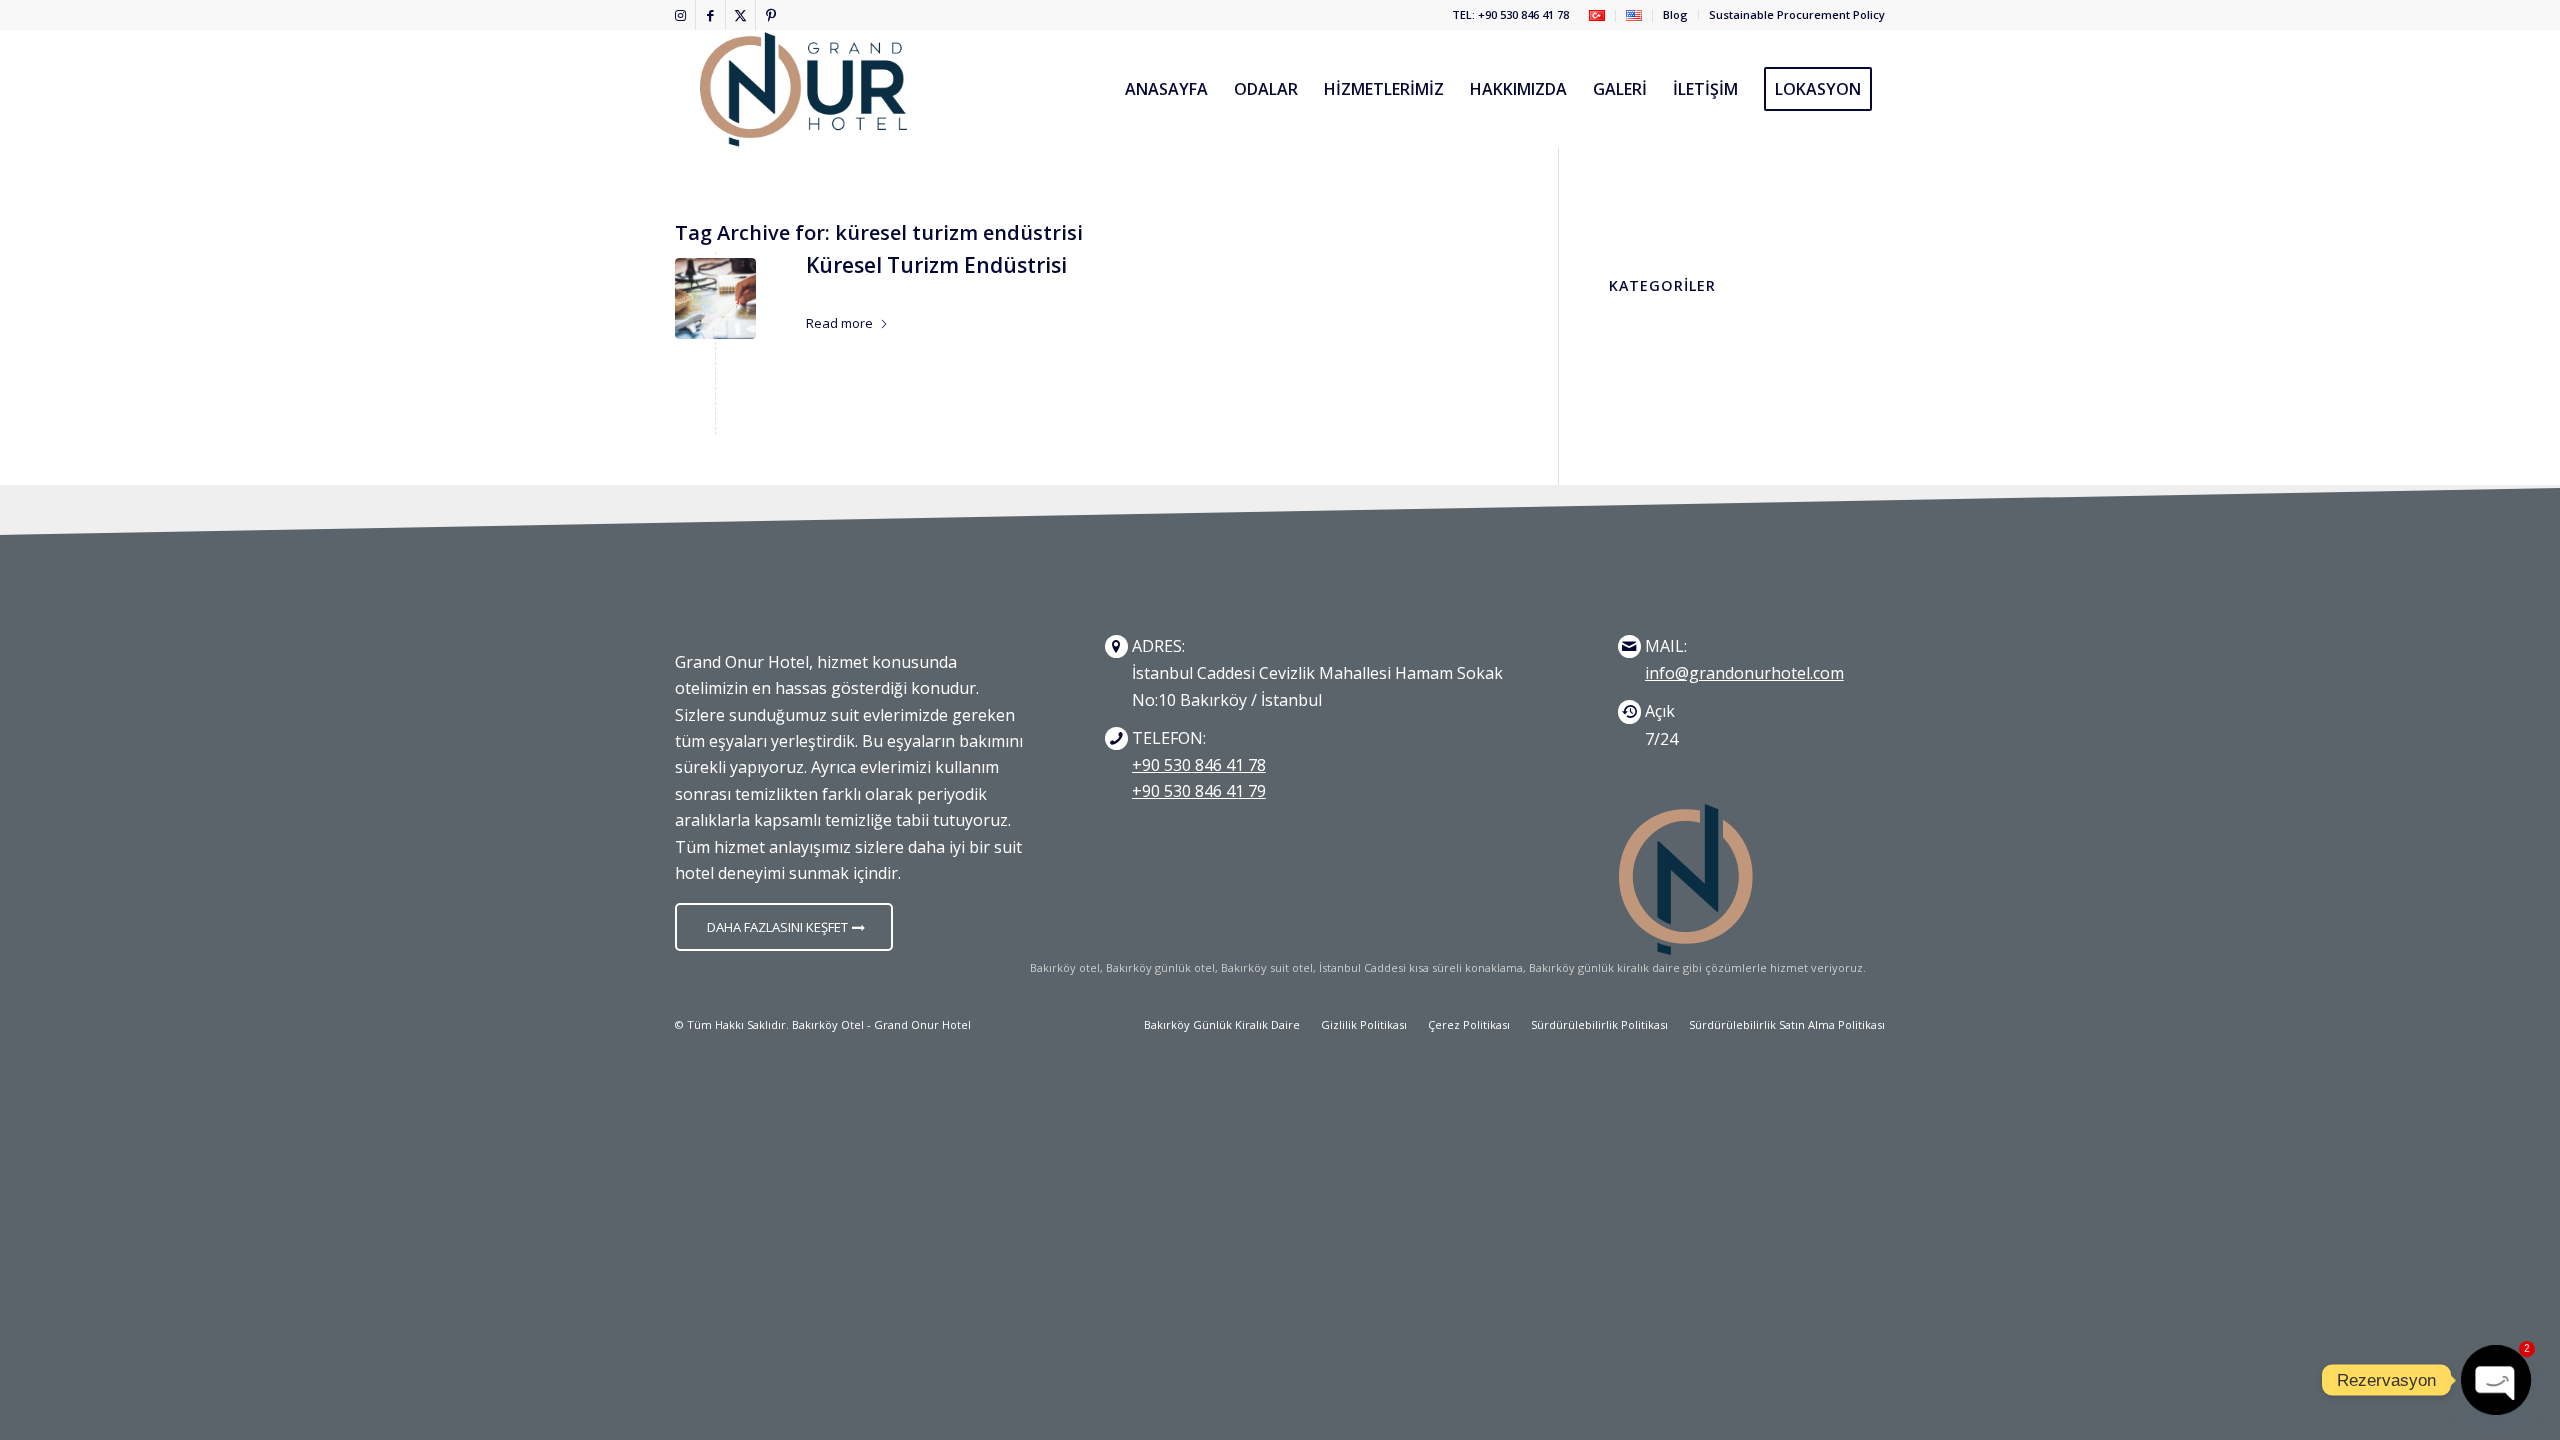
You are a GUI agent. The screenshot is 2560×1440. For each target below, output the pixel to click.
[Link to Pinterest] (771, 15)
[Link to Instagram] (680, 15)
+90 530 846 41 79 (1199, 791)
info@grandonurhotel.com (1744, 673)
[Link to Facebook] (710, 15)
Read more (839, 323)
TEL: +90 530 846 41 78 (1510, 14)
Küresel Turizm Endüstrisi (936, 265)
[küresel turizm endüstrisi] (715, 298)
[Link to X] (740, 15)
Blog (1675, 14)
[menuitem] (1597, 16)
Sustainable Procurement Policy (1797, 14)
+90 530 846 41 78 (1199, 765)
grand (985, 293)
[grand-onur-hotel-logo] (803, 89)
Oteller (922, 293)
